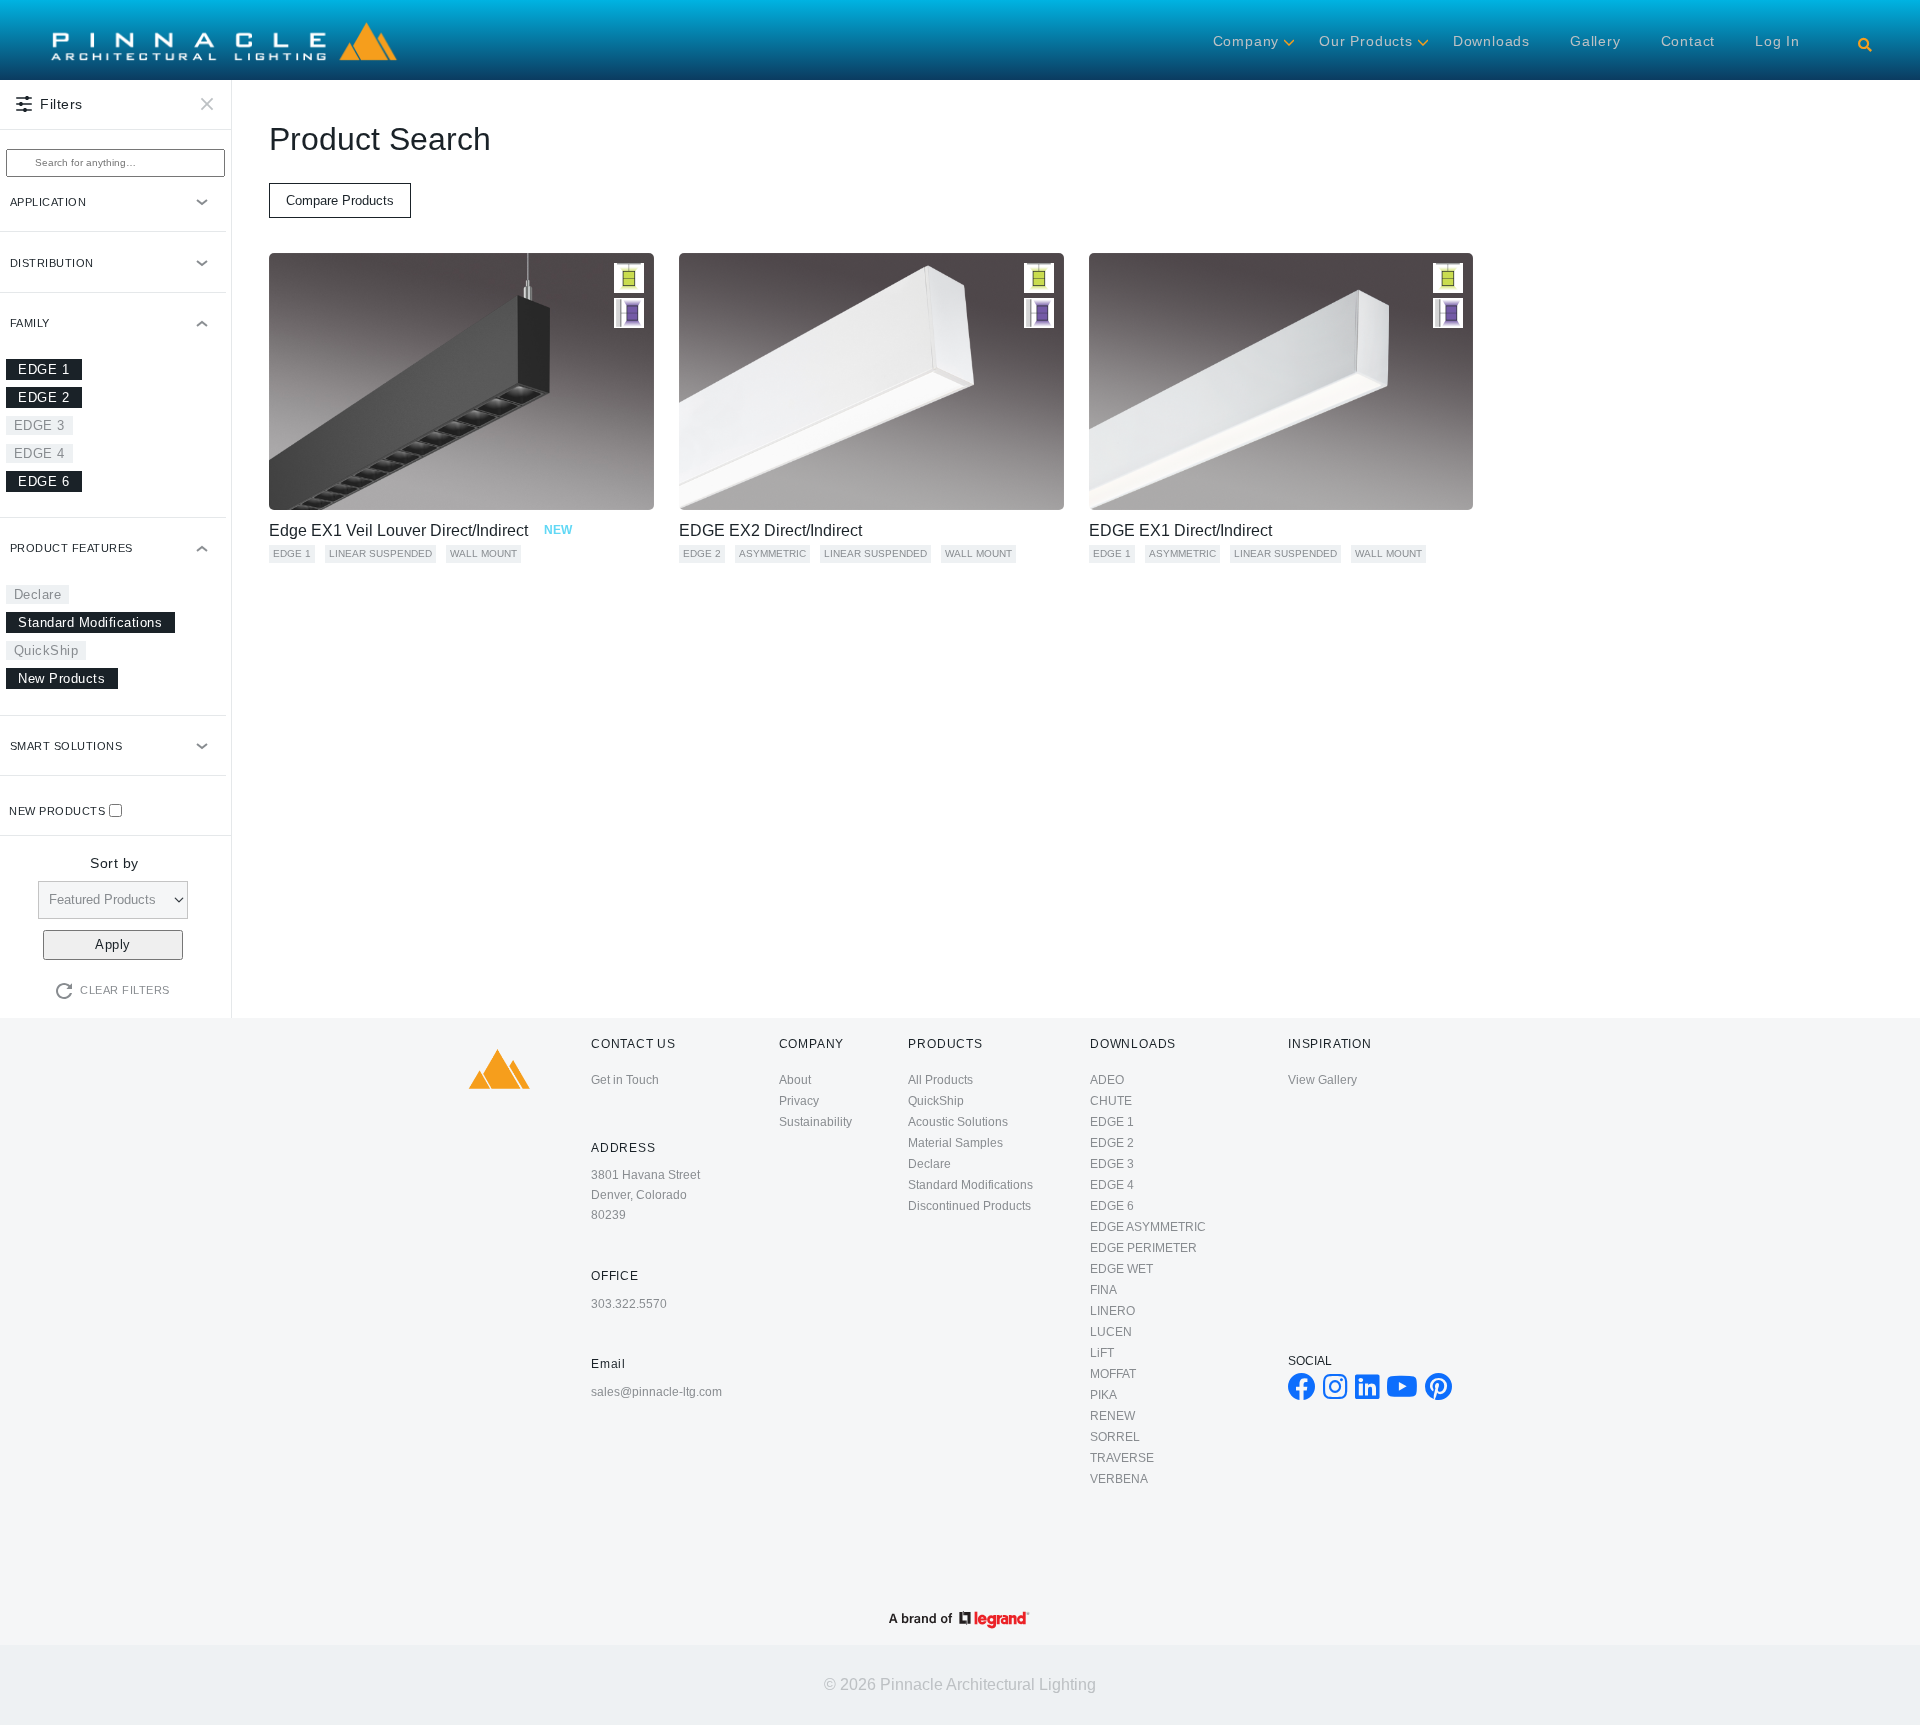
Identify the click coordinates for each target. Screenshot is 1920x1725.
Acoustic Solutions (958, 1122)
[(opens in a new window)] (1302, 1392)
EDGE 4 (39, 453)
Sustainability (815, 1122)
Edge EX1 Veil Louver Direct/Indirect (420, 530)
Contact (1688, 41)
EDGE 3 (39, 425)
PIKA (1103, 1395)
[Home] (224, 22)
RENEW (1112, 1416)
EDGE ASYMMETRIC (1148, 1227)
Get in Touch (625, 1080)
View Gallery (1322, 1080)
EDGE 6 (43, 481)
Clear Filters (125, 990)
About (795, 1080)
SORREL (1115, 1437)
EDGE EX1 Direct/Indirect (1180, 530)
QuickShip (46, 650)
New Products (61, 678)
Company (1246, 41)
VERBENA (1119, 1479)
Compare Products (340, 200)
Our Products (1366, 41)
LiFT (1102, 1353)
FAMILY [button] (30, 323)
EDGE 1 (43, 369)
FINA (1103, 1290)
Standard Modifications (90, 622)
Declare (38, 594)
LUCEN (1111, 1332)
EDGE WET (1121, 1269)
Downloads (1491, 41)
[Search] (1865, 45)
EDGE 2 (43, 397)
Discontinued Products (969, 1206)
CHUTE (1111, 1101)
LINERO (1112, 1311)
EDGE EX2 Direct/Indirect (770, 530)
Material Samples (955, 1143)
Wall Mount (483, 553)
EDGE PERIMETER (1143, 1248)
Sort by (114, 863)
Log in (1777, 41)
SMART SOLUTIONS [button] (66, 746)
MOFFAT (1113, 1374)
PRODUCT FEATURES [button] (71, 548)
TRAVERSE (1122, 1458)
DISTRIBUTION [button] (52, 263)
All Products (940, 1080)
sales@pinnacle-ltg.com (656, 1392)
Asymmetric (772, 553)
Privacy (799, 1101)
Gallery (1595, 41)
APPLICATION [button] (48, 202)
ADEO (1107, 1080)
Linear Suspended (380, 553)
